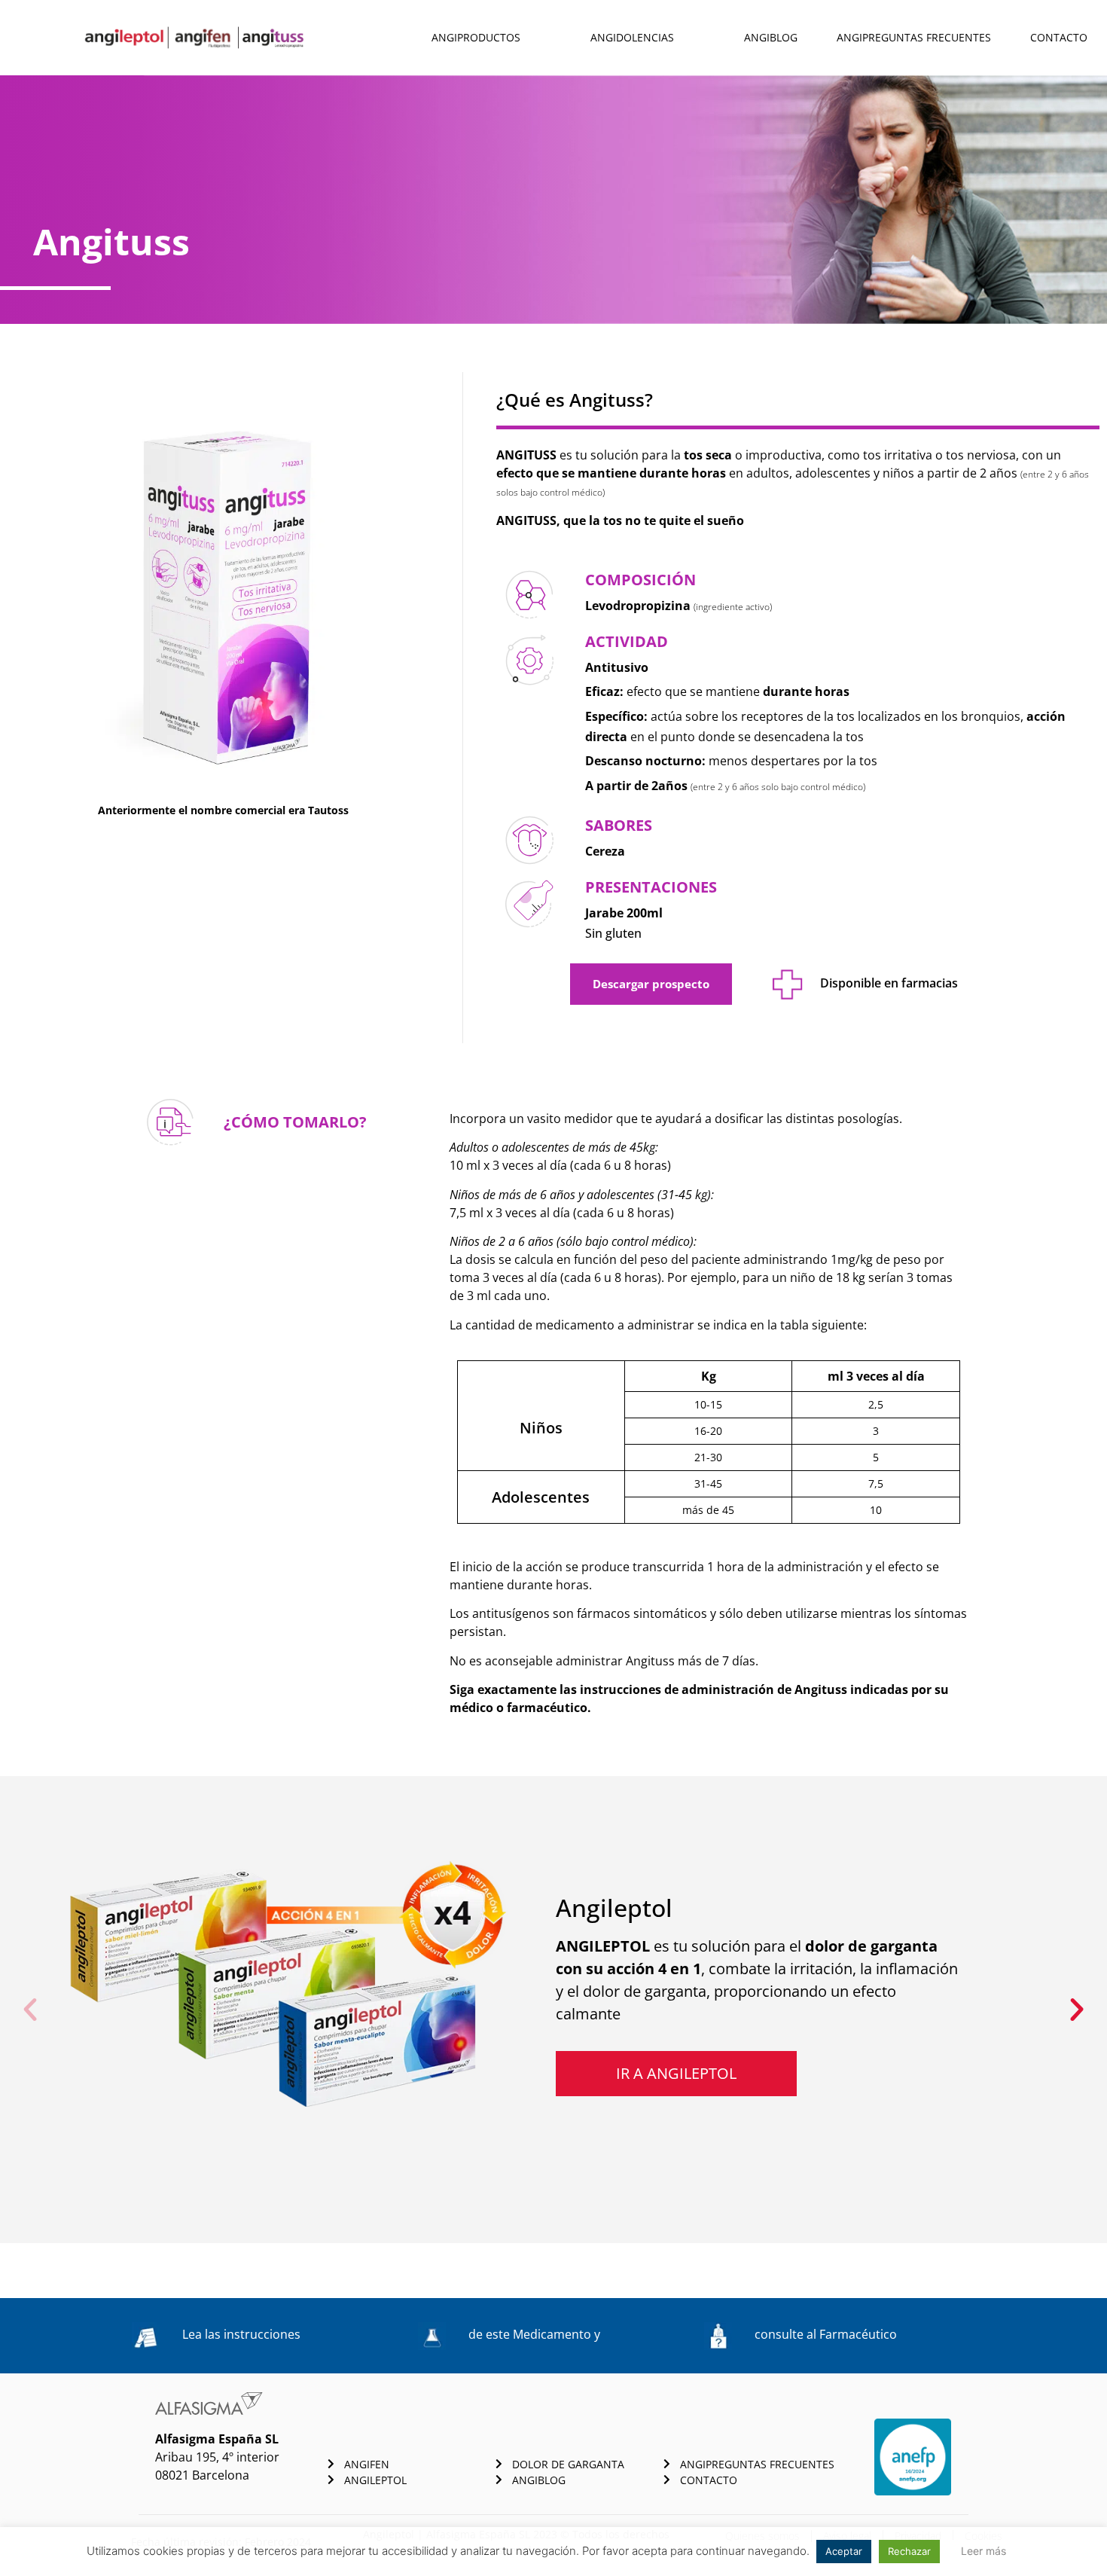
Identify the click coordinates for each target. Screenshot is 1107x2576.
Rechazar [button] (909, 2551)
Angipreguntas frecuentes (914, 37)
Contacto (1059, 37)
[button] (30, 2010)
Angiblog (771, 37)
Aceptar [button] (844, 2551)
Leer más (983, 2551)
